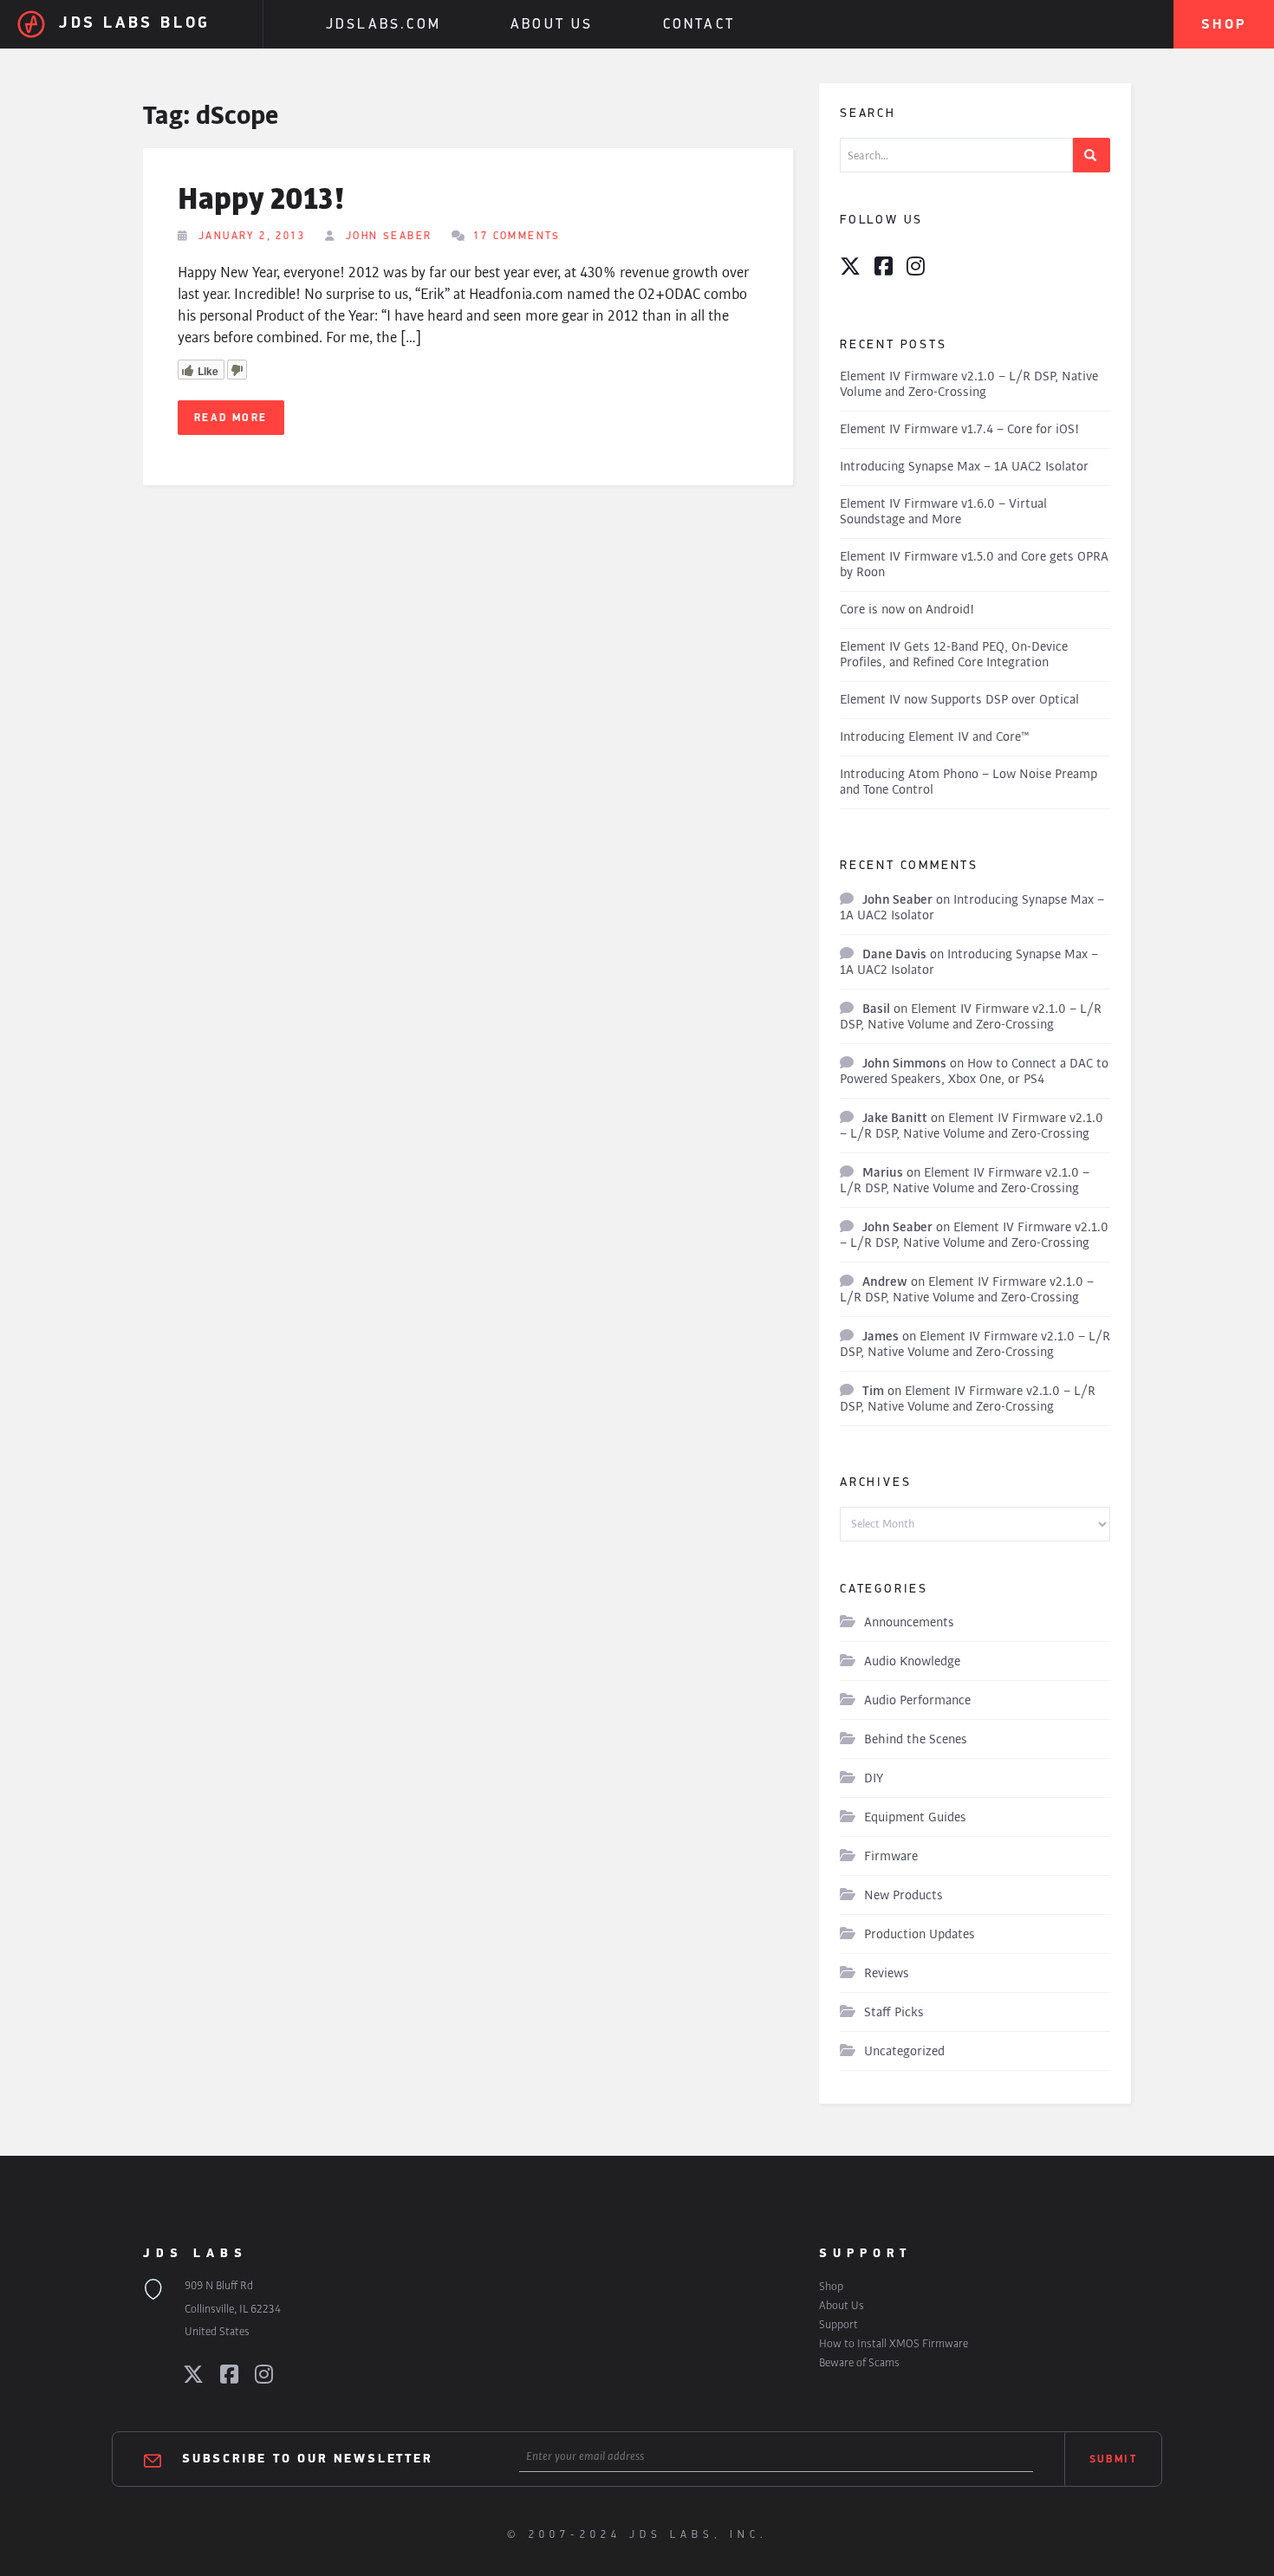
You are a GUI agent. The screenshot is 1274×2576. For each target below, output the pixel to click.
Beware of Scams (859, 2362)
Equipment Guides (915, 1817)
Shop (1224, 25)
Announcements (909, 1622)
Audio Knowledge (912, 1661)
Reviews (887, 1973)
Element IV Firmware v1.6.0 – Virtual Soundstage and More (943, 512)
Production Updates (920, 1934)
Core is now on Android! (907, 610)
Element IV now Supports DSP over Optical (959, 700)
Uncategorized (904, 2051)
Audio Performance (917, 1700)
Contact (699, 25)
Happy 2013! (261, 200)
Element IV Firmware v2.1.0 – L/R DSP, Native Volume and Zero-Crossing (969, 384)
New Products (903, 1895)
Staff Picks (894, 2012)
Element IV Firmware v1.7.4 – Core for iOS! (959, 429)
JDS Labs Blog (135, 24)
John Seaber (389, 237)
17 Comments (517, 237)
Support (838, 2324)
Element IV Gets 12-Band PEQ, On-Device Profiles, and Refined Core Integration (954, 655)
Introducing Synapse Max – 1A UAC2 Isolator (964, 467)
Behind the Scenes (916, 1739)
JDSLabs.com (383, 25)
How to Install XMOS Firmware (894, 2343)
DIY (874, 1778)
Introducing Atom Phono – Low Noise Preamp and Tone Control (968, 782)
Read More (231, 419)
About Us (552, 25)
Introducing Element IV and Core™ (935, 737)
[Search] (1092, 155)
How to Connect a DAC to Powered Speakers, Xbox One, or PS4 (974, 1071)
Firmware (891, 1856)
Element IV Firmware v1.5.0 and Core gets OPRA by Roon (974, 565)
